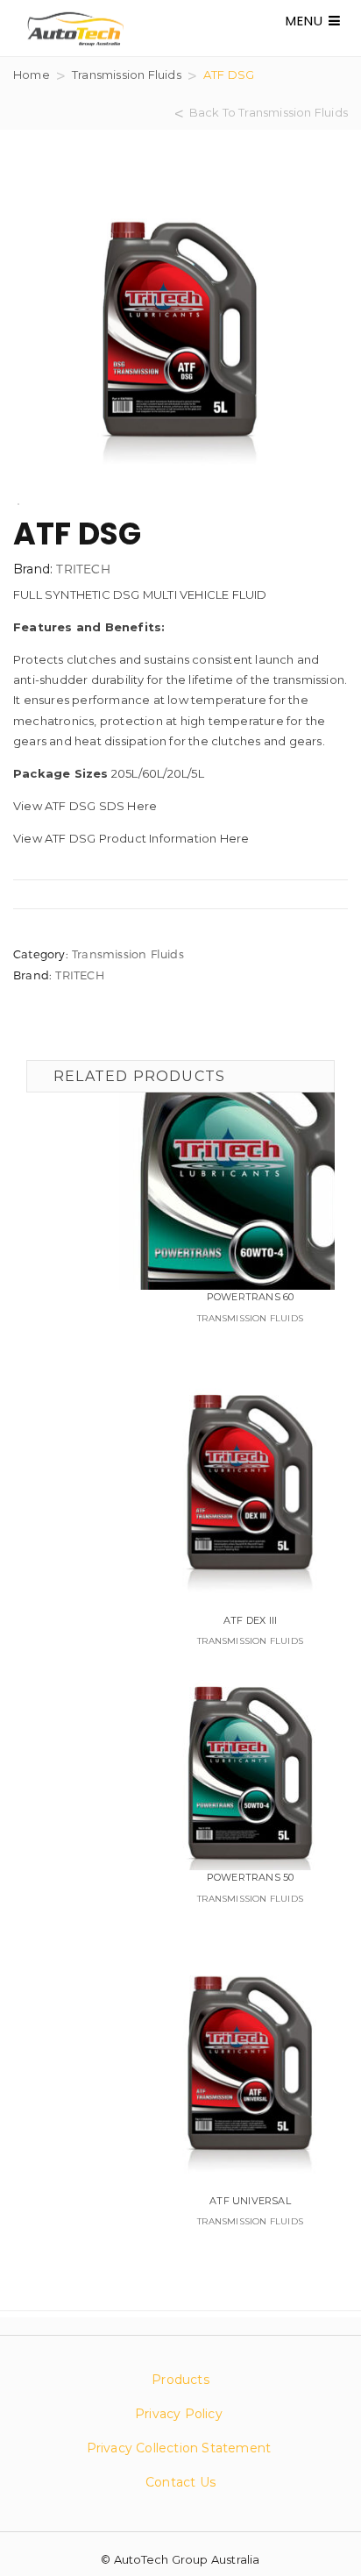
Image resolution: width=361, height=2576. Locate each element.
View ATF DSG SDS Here (85, 806)
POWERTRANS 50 (251, 1877)
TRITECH (83, 569)
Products (180, 2380)
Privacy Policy (179, 2414)
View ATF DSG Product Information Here (131, 838)
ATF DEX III (250, 1620)
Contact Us (180, 2482)
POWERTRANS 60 (251, 1297)
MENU (307, 21)
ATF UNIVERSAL (250, 2201)
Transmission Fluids (127, 75)
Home (32, 75)
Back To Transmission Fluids (269, 112)
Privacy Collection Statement (181, 2448)
